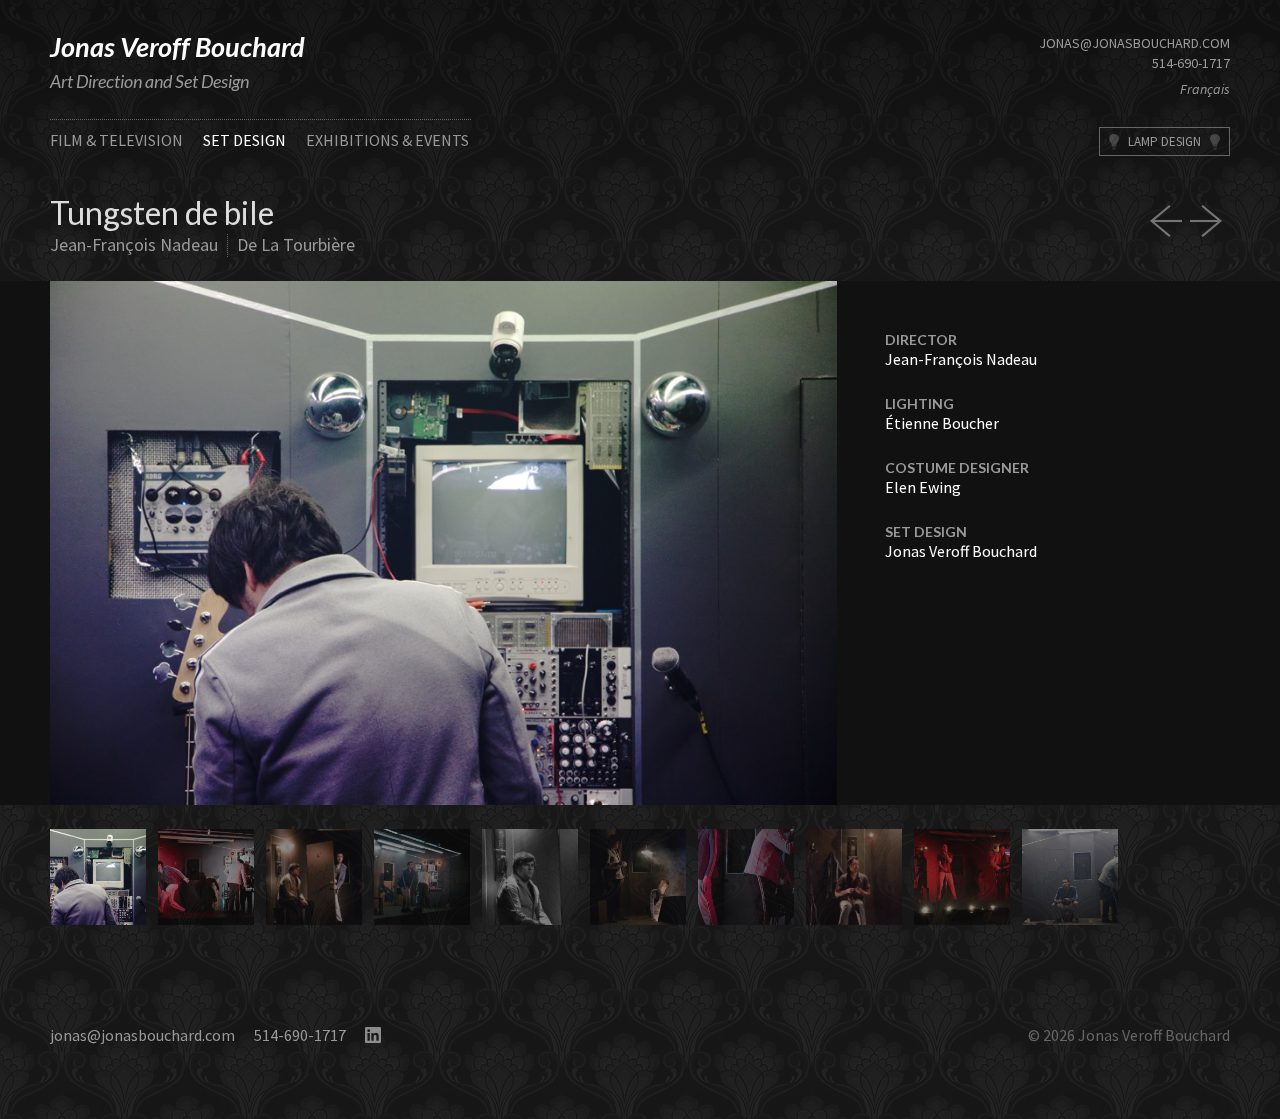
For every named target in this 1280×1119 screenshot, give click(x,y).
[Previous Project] (1170, 221)
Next (640, 543)
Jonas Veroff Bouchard (177, 46)
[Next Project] (1210, 221)
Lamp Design (1164, 141)
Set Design (244, 140)
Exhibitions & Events (387, 140)
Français (1205, 89)
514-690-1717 (1191, 63)
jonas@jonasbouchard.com (1134, 43)
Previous (246, 543)
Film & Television (116, 140)
